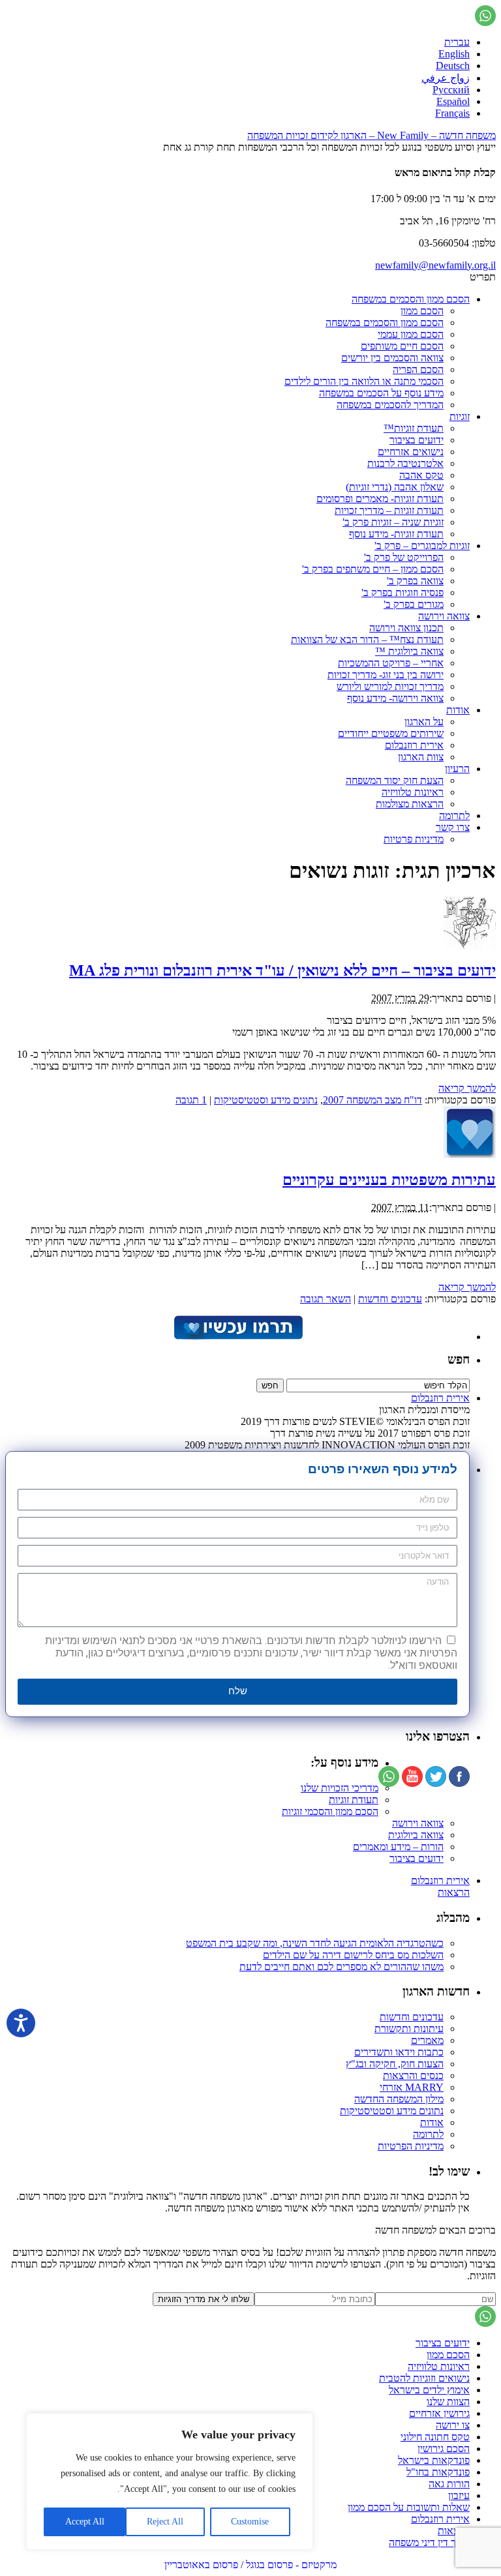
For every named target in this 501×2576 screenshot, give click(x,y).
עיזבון (459, 2495)
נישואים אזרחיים (411, 452)
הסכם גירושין (444, 2449)
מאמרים (427, 2040)
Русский (451, 90)
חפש (459, 1359)
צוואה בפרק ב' (415, 581)
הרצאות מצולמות (410, 804)
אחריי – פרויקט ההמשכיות (391, 663)
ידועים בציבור (417, 440)
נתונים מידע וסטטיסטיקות (266, 1100)
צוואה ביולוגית (416, 1835)
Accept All (85, 2522)
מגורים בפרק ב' (414, 604)
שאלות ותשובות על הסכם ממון (409, 2507)
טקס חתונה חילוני (435, 2437)
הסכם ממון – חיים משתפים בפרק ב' (373, 569)
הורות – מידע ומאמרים (398, 1847)
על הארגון (424, 722)
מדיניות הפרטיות (411, 2146)
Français (452, 113)
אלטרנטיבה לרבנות (405, 463)
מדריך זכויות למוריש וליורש (390, 686)
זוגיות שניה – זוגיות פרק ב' (393, 522)
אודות (458, 710)
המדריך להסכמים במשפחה (390, 405)
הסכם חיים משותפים (402, 346)
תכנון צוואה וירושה (406, 628)
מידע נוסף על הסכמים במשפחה (381, 393)
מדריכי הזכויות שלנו (340, 1788)
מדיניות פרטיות (414, 839)
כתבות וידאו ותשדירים (399, 2052)
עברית (457, 42)
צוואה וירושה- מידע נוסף (395, 698)
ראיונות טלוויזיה (413, 792)
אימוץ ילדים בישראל (429, 2390)
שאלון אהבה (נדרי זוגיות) (395, 487)
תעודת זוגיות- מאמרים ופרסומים (380, 499)
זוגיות (460, 416)
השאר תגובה (326, 1299)
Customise (250, 2522)
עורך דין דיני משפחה (429, 2542)
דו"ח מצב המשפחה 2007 (372, 1100)
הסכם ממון (422, 311)
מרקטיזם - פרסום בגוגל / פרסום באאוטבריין (250, 2565)
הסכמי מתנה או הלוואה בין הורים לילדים (364, 381)
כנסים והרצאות (413, 2075)
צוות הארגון (421, 757)
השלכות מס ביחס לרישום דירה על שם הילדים (353, 1955)
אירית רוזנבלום (414, 745)
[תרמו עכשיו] (237, 1337)
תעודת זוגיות (354, 1800)
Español (453, 101)
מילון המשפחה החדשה (399, 2099)
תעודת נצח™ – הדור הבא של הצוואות (367, 639)
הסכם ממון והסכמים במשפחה (411, 299)
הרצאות (454, 1892)
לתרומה (454, 816)
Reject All (165, 2522)
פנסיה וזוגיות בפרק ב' (402, 592)
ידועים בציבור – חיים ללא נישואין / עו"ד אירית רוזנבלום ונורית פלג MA (282, 970)
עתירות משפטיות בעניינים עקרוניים (389, 1180)
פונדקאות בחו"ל (438, 2472)
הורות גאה (449, 2484)
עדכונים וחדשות (390, 1299)
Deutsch (453, 66)
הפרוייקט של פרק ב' (404, 557)
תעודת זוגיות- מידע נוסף (396, 534)
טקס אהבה (421, 475)
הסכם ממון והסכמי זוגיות (330, 1811)
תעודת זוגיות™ (414, 428)
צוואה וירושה (444, 616)
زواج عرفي (446, 78)
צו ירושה (453, 2425)
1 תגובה (191, 1100)
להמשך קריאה (467, 1088)
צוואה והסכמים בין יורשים (392, 358)
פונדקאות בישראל (434, 2460)
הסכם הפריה (418, 369)
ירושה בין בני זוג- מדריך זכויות (386, 675)
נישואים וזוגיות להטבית (424, 2378)
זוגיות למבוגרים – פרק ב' (422, 546)
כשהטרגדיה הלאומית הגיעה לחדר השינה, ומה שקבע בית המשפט (315, 1943)
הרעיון (457, 769)
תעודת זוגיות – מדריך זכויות (389, 510)
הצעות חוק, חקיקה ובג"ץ (395, 2064)
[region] (170, 2481)
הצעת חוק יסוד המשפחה (395, 780)
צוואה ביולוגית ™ (409, 651)
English (454, 54)
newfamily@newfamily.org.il (435, 265)
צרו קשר (453, 827)
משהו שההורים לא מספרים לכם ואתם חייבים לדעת (342, 1967)
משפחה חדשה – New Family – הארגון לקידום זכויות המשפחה (372, 135)
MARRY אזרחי (412, 2087)
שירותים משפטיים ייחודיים (391, 733)
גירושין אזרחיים (439, 2413)
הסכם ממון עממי (411, 334)
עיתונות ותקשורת (409, 2029)
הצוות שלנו (448, 2402)
